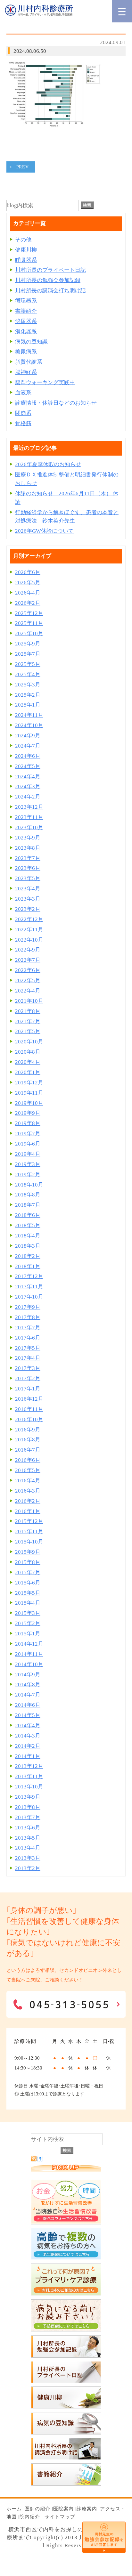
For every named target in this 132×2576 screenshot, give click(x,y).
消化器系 (26, 332)
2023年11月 (29, 817)
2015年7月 (28, 1572)
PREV (23, 167)
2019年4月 (28, 1154)
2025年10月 (29, 633)
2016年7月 (28, 1450)
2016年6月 (28, 1460)
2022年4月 (28, 991)
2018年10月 (29, 1185)
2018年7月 (28, 1205)
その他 (23, 240)
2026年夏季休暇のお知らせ (48, 464)
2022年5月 (28, 980)
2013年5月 (28, 1838)
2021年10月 (29, 1001)
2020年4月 (28, 1062)
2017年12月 (29, 1276)
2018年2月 (28, 1256)
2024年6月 (28, 756)
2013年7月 (28, 1817)
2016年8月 (28, 1440)
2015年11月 (29, 1531)
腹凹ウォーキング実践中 (45, 382)
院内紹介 (30, 2517)
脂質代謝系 (29, 362)
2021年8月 (28, 1011)
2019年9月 (28, 1113)
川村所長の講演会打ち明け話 (50, 291)
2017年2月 (28, 1378)
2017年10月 (29, 1297)
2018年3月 (28, 1246)
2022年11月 (29, 930)
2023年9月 (28, 838)
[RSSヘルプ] (40, 2160)
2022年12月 (29, 919)
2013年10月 (29, 1787)
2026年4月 (28, 593)
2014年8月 (28, 1685)
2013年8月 (28, 1807)
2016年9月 (28, 1430)
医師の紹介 (37, 2509)
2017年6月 (28, 1338)
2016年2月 (28, 1501)
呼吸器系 (26, 260)
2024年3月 (28, 786)
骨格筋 (23, 423)
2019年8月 (28, 1123)
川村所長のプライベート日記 (50, 270)
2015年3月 (28, 1613)
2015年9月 (28, 1552)
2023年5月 (28, 878)
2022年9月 (28, 950)
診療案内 (87, 2509)
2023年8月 (28, 848)
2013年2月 (28, 1868)
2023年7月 (28, 858)
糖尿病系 (26, 352)
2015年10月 (29, 1542)
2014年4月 (28, 1725)
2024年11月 (29, 715)
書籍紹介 (26, 311)
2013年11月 (29, 1776)
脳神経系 (26, 372)
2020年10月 (29, 1042)
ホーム (14, 2509)
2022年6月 (28, 970)
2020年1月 (28, 1072)
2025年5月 (28, 664)
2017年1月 (28, 1389)
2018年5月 (28, 1225)
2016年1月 (28, 1511)
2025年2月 (28, 695)
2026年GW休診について (44, 531)
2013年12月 (29, 1766)
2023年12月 (29, 807)
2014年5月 (28, 1715)
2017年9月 (28, 1307)
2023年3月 (28, 899)
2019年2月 (28, 1175)
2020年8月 (28, 1052)
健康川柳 (26, 250)
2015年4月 (28, 1603)
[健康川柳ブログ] (66, 2407)
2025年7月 (28, 654)
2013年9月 (28, 1797)
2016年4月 (28, 1481)
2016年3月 (28, 1491)
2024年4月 (28, 777)
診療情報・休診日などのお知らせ (56, 403)
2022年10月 (29, 940)
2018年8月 (28, 1195)
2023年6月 (28, 868)
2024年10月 (29, 725)
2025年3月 (28, 685)
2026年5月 (28, 583)
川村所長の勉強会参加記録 (48, 280)
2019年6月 (28, 1144)
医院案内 (63, 2509)
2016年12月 (29, 1399)
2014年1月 (28, 1756)
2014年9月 (28, 1675)
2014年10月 (29, 1664)
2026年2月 (28, 603)
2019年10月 (29, 1103)
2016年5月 (28, 1470)
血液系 (23, 393)
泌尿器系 (26, 321)
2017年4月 (28, 1358)
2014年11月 (29, 1654)
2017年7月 (28, 1328)
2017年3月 (28, 1368)
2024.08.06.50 (30, 51)
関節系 (23, 413)
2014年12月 (29, 1644)
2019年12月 (29, 1083)
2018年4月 (28, 1236)
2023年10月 (29, 827)
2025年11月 (29, 623)
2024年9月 (28, 736)
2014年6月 (28, 1705)
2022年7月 (28, 960)
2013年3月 (28, 1858)
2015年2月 (28, 1623)
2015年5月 (28, 1593)
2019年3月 (28, 1164)
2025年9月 (28, 644)
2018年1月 (28, 1266)
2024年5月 (28, 766)
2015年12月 (29, 1521)
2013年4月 (28, 1848)
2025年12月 (29, 613)
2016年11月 (29, 1409)
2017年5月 (28, 1348)
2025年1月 (28, 705)
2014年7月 (28, 1695)
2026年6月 (28, 572)
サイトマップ (60, 2517)
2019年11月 (29, 1093)
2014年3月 (28, 1736)
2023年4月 (28, 889)
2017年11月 (29, 1287)
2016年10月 (29, 1419)
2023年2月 (28, 909)
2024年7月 (28, 746)
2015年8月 (28, 1562)
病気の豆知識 (31, 342)
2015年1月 (28, 1634)
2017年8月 (28, 1317)
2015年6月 (28, 1583)
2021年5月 (28, 1031)
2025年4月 (28, 674)
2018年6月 (28, 1215)
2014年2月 (28, 1746)
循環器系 (26, 301)
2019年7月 (28, 1134)
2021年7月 (28, 1021)
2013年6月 (28, 1828)
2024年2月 (28, 797)
